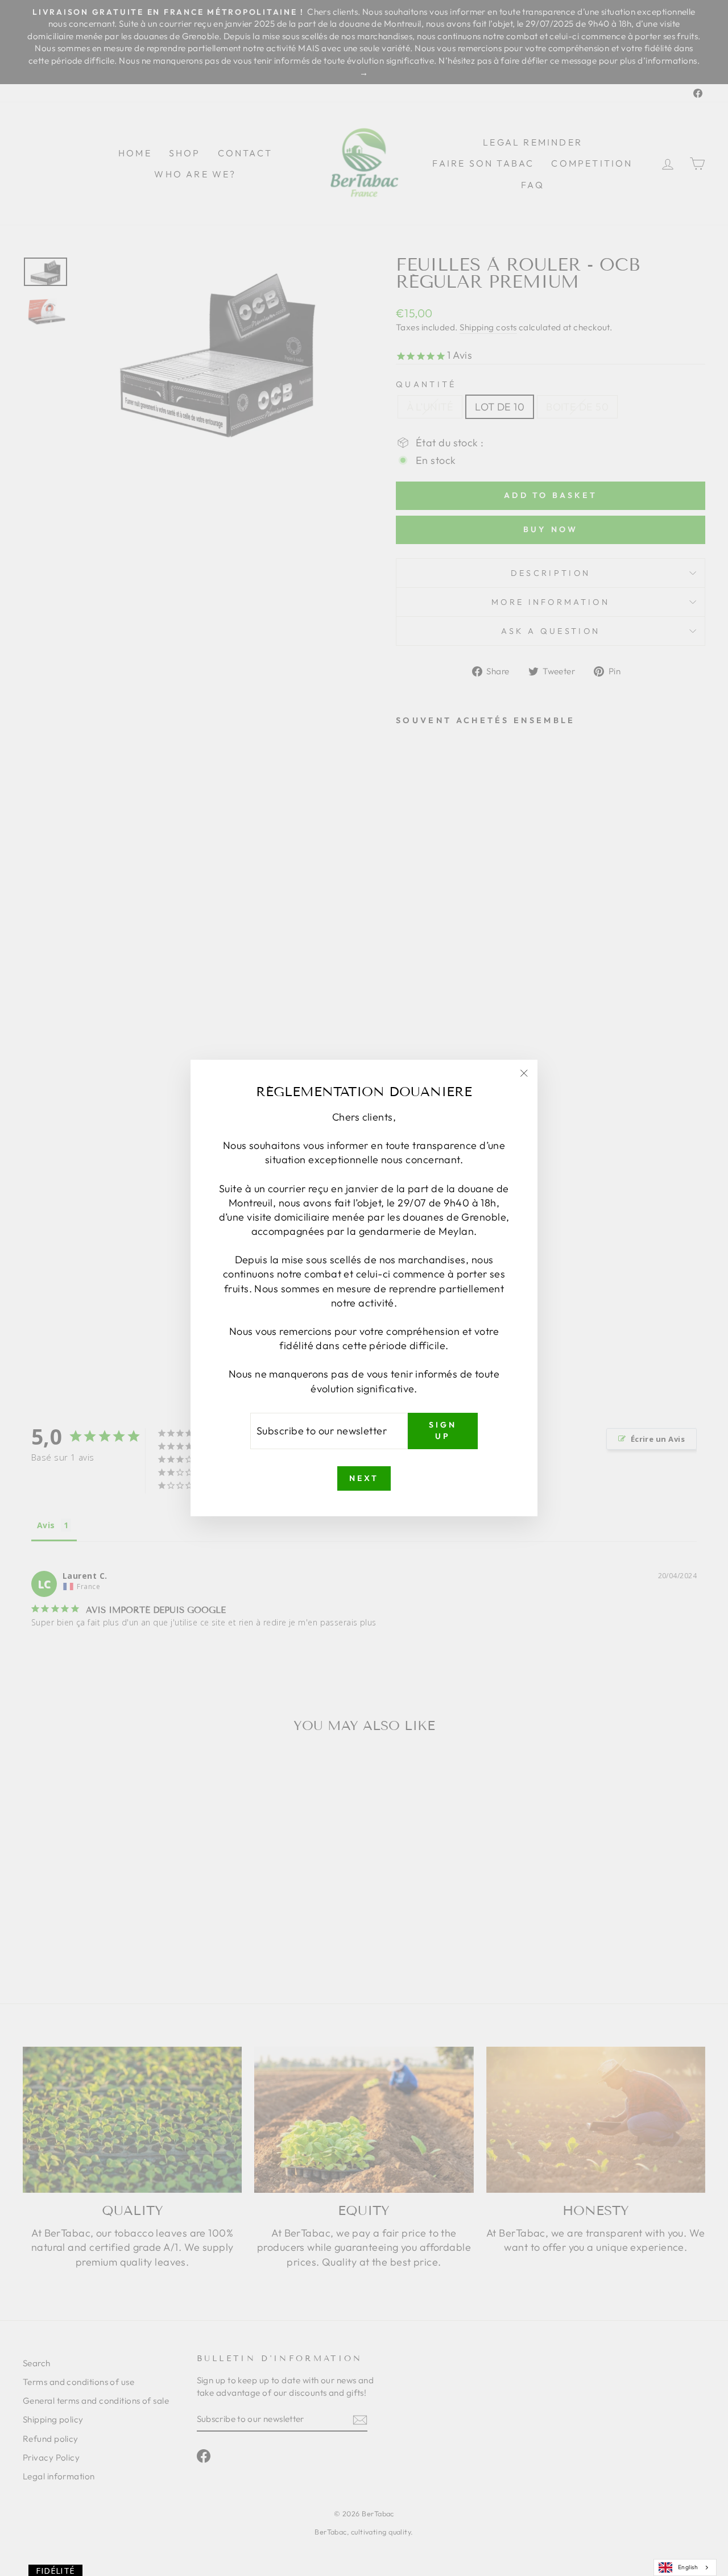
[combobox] (685, 2567)
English (688, 2567)
